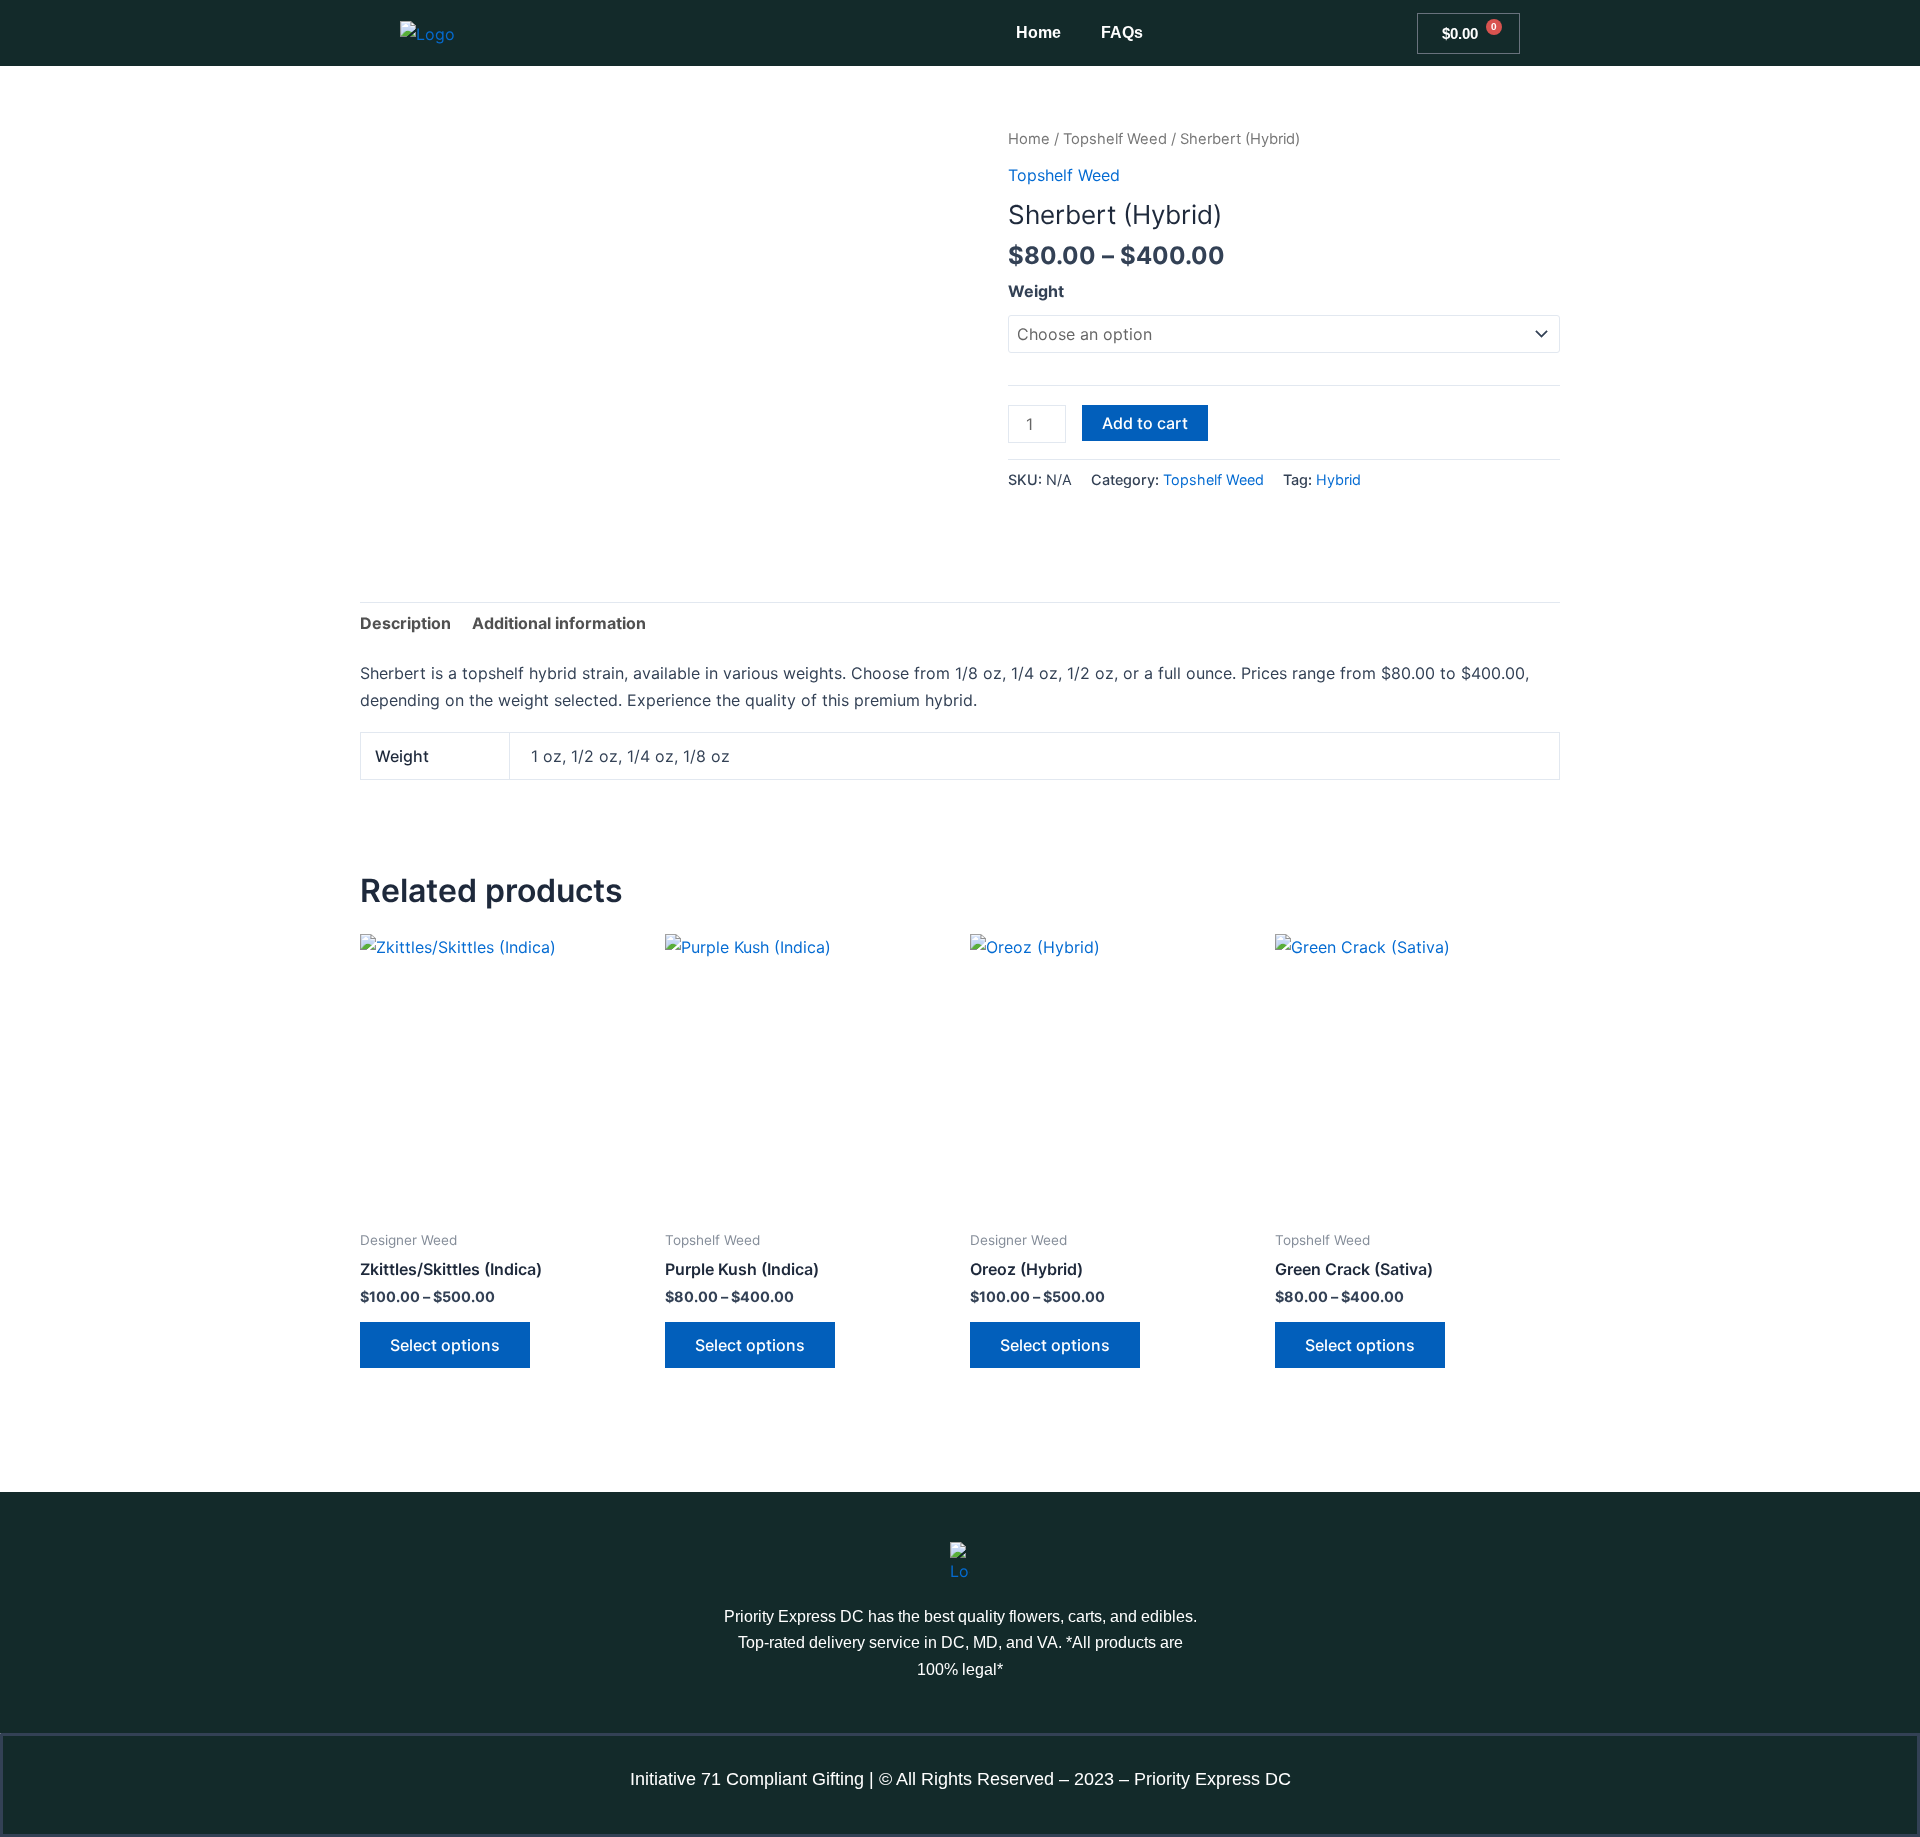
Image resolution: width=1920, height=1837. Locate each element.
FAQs (1122, 32)
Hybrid (1338, 479)
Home (1038, 32)
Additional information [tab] (559, 623)
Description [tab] (405, 623)
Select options (445, 1345)
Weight (1036, 291)
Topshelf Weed (1115, 139)
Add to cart (1145, 423)
